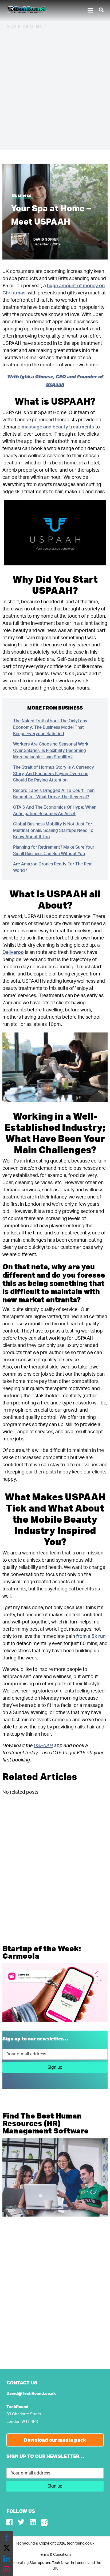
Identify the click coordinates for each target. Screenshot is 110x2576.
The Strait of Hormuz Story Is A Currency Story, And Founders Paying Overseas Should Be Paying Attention (54, 774)
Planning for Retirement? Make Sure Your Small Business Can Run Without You (54, 850)
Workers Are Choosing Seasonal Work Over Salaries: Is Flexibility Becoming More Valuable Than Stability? (51, 751)
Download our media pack (55, 2440)
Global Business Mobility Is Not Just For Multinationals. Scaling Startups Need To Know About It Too (53, 831)
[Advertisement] (55, 89)
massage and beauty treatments (58, 427)
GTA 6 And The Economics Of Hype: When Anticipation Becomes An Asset (55, 811)
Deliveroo (13, 953)
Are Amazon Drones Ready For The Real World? (53, 867)
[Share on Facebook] (7, 2537)
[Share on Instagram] (7, 2569)
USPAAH (43, 1746)
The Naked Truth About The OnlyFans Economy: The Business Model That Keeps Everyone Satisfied (50, 727)
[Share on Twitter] (7, 2548)
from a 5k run (91, 1637)
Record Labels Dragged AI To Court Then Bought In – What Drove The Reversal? (54, 794)
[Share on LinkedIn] (7, 2559)
